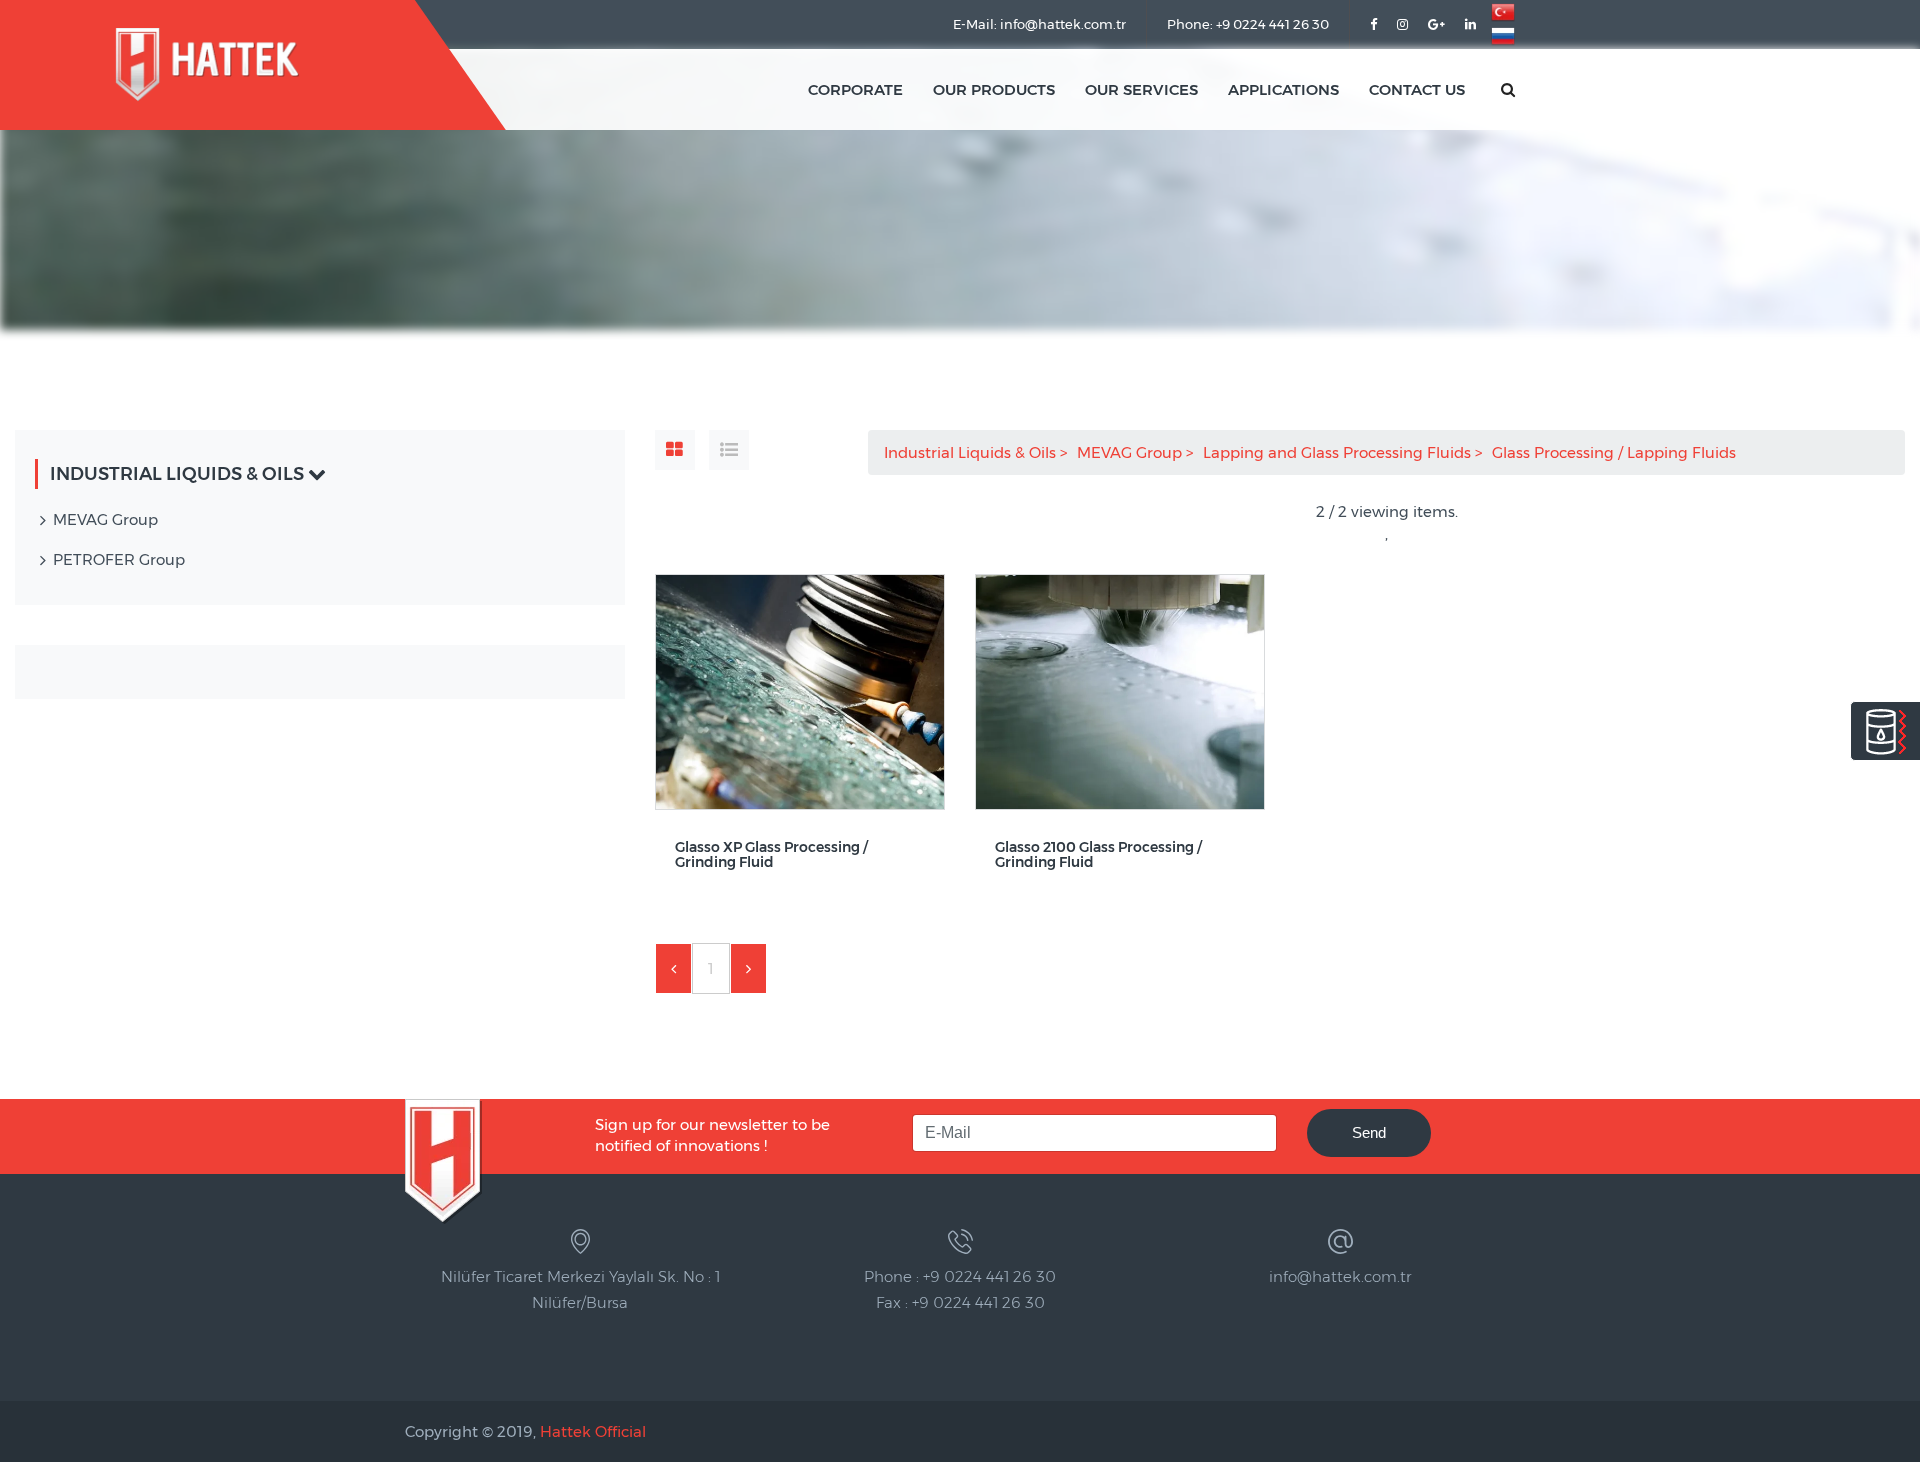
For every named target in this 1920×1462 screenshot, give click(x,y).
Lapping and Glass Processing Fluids (1339, 452)
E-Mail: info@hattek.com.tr (1039, 24)
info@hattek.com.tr (1340, 1276)
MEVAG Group (1131, 452)
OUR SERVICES (1141, 89)
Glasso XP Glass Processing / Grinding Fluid (771, 855)
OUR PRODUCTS (994, 89)
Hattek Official (593, 1431)
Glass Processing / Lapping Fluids (1616, 452)
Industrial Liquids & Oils (972, 452)
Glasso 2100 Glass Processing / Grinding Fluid (1098, 855)
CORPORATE (855, 89)
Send (1369, 1132)
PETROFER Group (119, 559)
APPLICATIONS (1283, 89)
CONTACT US (1417, 89)
